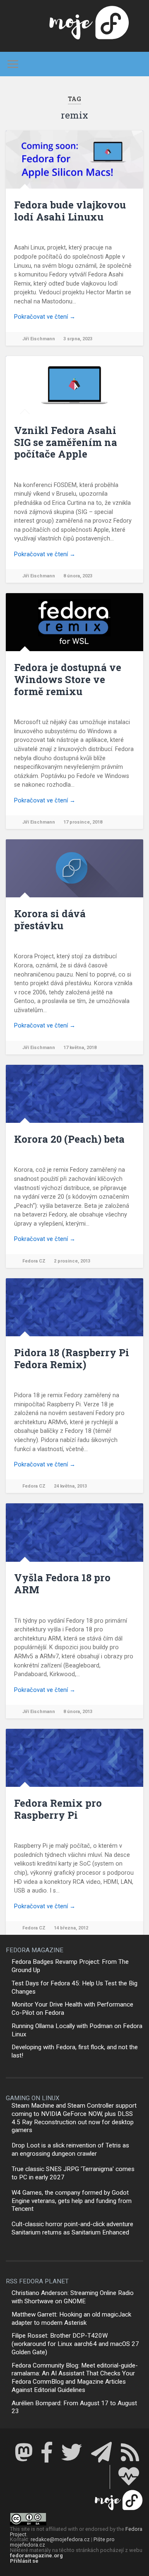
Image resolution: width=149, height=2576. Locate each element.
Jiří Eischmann (39, 339)
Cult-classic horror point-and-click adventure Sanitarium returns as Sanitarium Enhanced (72, 2228)
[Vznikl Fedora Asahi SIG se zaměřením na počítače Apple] (74, 385)
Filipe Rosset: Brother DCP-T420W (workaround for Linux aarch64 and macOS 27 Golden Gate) (75, 2344)
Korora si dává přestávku (50, 920)
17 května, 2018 (80, 1048)
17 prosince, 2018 (83, 822)
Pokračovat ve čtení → (45, 317)
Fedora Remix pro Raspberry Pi (58, 1809)
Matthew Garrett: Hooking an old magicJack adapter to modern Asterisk (71, 2319)
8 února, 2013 (78, 1712)
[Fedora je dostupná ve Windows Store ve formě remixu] (74, 622)
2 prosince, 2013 (72, 1261)
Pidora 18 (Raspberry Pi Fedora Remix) (72, 1358)
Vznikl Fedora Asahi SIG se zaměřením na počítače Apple (66, 442)
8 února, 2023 (78, 576)
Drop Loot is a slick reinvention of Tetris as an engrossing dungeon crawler (70, 2149)
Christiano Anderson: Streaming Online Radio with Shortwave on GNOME (73, 2297)
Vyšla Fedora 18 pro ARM (62, 1584)
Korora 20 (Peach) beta (69, 1139)
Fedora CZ (34, 1261)
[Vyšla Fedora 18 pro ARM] (74, 1532)
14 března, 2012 (71, 1928)
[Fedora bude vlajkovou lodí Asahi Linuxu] (74, 160)
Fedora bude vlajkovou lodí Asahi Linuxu (70, 211)
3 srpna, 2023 (78, 339)
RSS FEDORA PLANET (37, 2281)
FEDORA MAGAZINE (35, 1950)
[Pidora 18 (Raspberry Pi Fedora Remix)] (74, 1307)
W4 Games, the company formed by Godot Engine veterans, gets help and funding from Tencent (72, 2201)
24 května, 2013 (70, 1486)
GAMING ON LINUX (33, 2098)
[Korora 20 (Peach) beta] (74, 1094)
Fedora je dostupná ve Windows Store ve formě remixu (68, 679)
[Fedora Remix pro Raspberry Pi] (74, 1758)
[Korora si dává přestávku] (74, 868)
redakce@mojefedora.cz (60, 2539)
